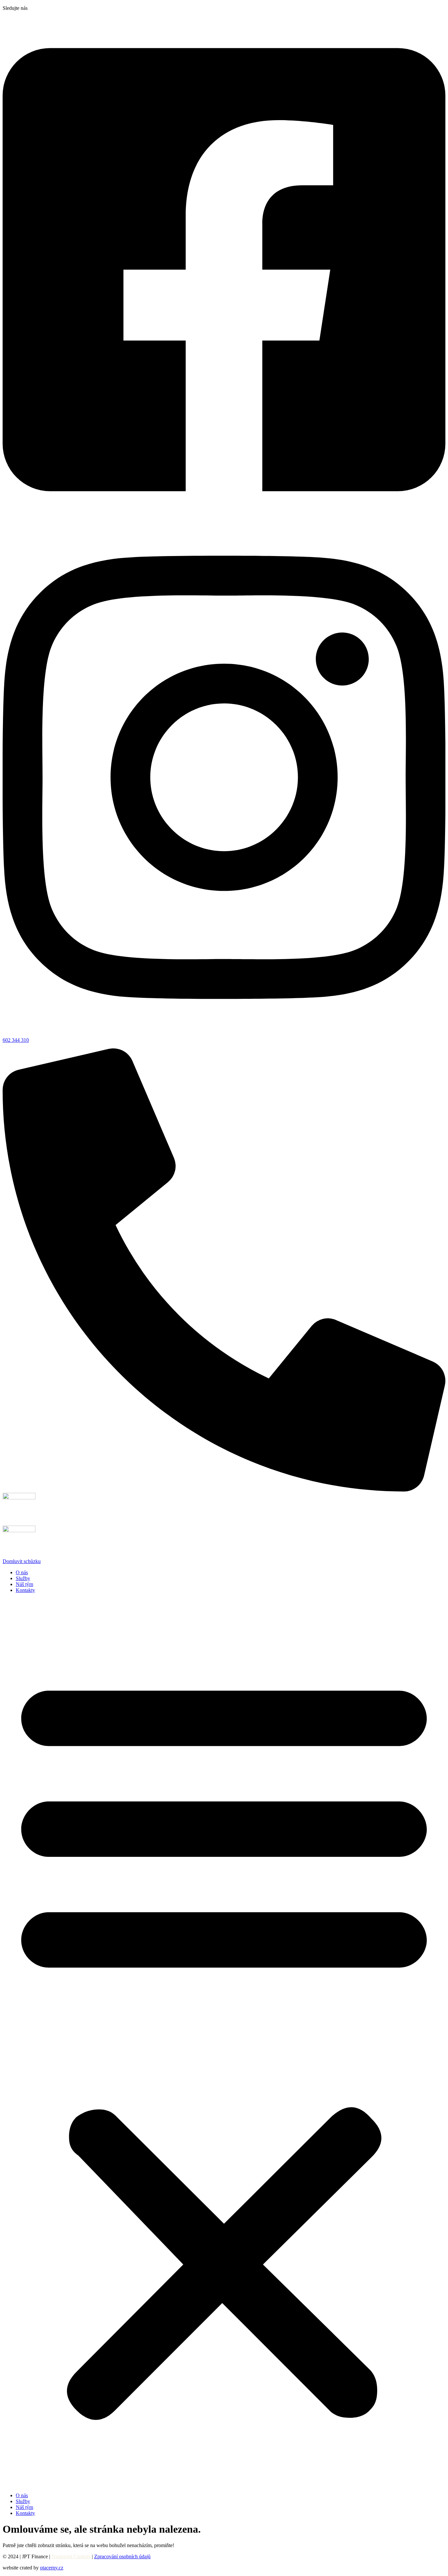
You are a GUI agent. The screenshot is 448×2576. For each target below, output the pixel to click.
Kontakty (25, 1590)
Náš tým (24, 1584)
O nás (22, 1572)
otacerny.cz (52, 2568)
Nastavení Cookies (71, 2556)
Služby (23, 1578)
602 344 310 (16, 1040)
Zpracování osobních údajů (122, 2556)
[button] (224, 2043)
